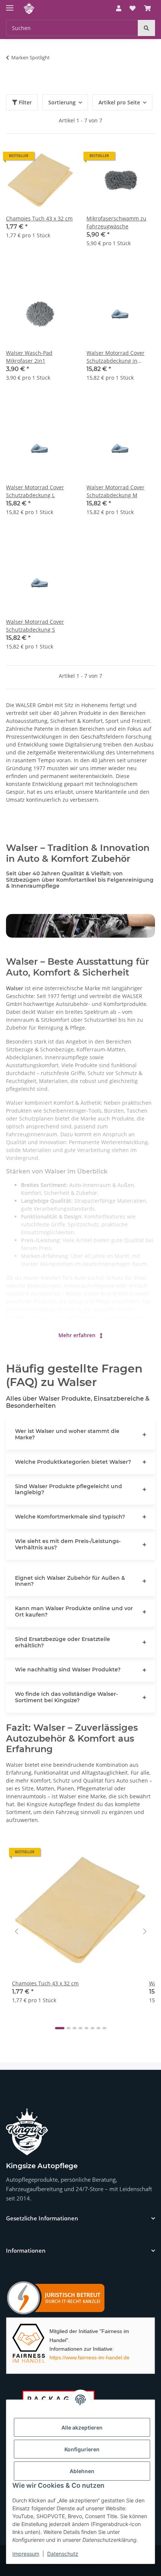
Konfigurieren (82, 2449)
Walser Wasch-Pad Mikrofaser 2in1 (29, 357)
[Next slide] (145, 1932)
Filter (25, 102)
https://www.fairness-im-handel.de (89, 2357)
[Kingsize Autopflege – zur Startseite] (27, 2132)
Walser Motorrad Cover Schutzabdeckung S (35, 626)
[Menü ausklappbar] (10, 5)
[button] (119, 8)
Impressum (26, 2554)
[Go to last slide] (16, 1932)
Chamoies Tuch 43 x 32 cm (39, 218)
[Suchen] (146, 28)
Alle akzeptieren (82, 2427)
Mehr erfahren (78, 1335)
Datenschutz (63, 2554)
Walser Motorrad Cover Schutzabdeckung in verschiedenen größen (116, 357)
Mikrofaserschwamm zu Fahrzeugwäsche (116, 222)
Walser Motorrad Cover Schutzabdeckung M (116, 491)
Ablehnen (82, 2471)
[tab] (60, 2028)
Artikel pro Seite (119, 102)
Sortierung (62, 102)
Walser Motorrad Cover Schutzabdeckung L (35, 491)
